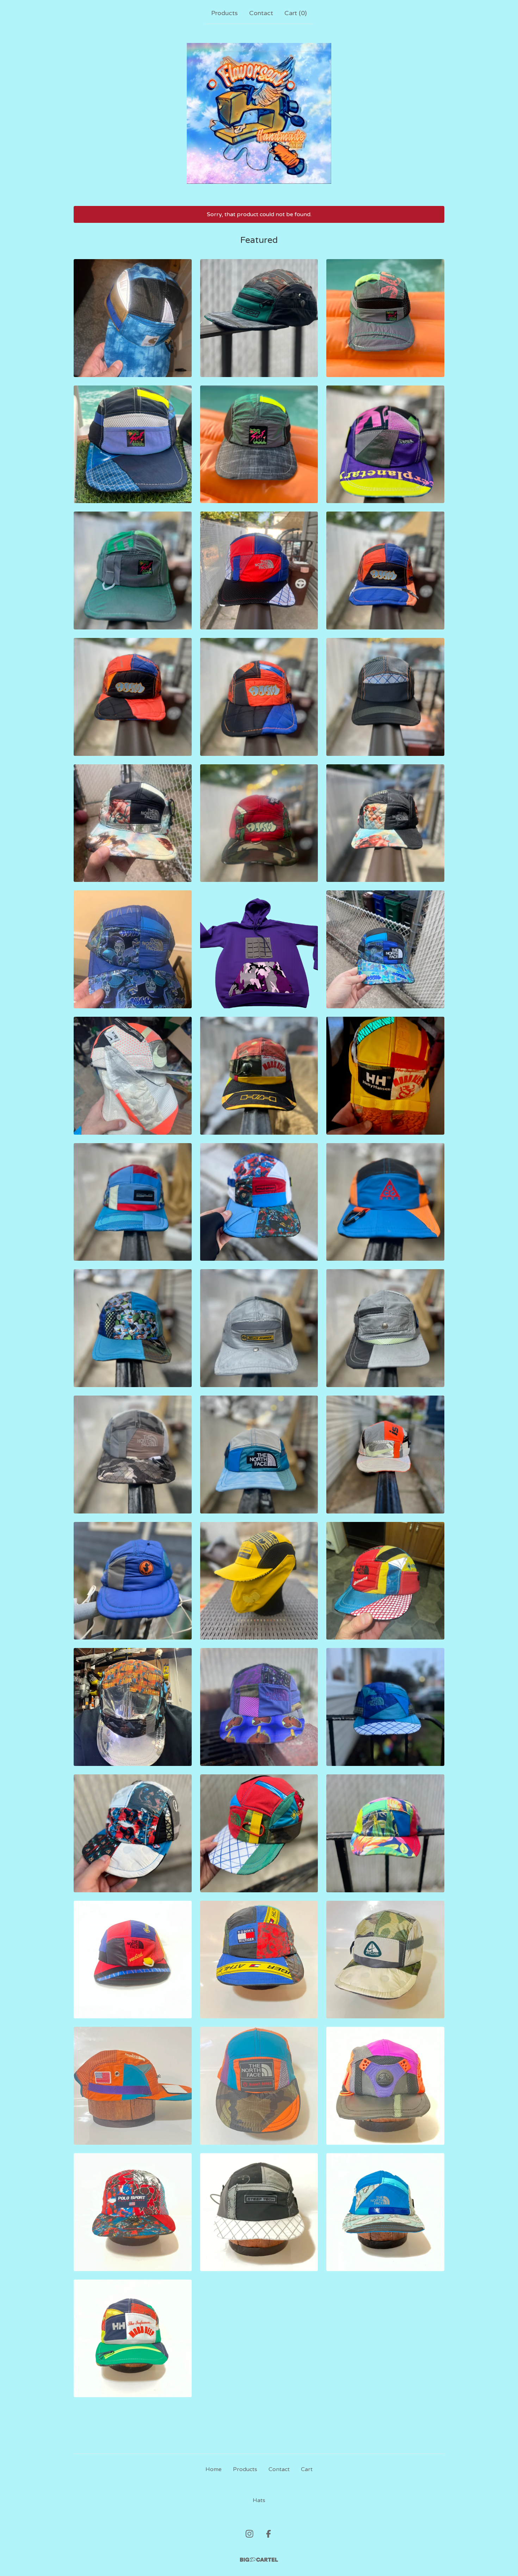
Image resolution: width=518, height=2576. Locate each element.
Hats (259, 2500)
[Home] (259, 113)
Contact (261, 13)
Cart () (296, 13)
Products (224, 13)
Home (214, 2469)
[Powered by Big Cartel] (259, 2560)
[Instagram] (249, 2534)
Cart (307, 2469)
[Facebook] (269, 2534)
